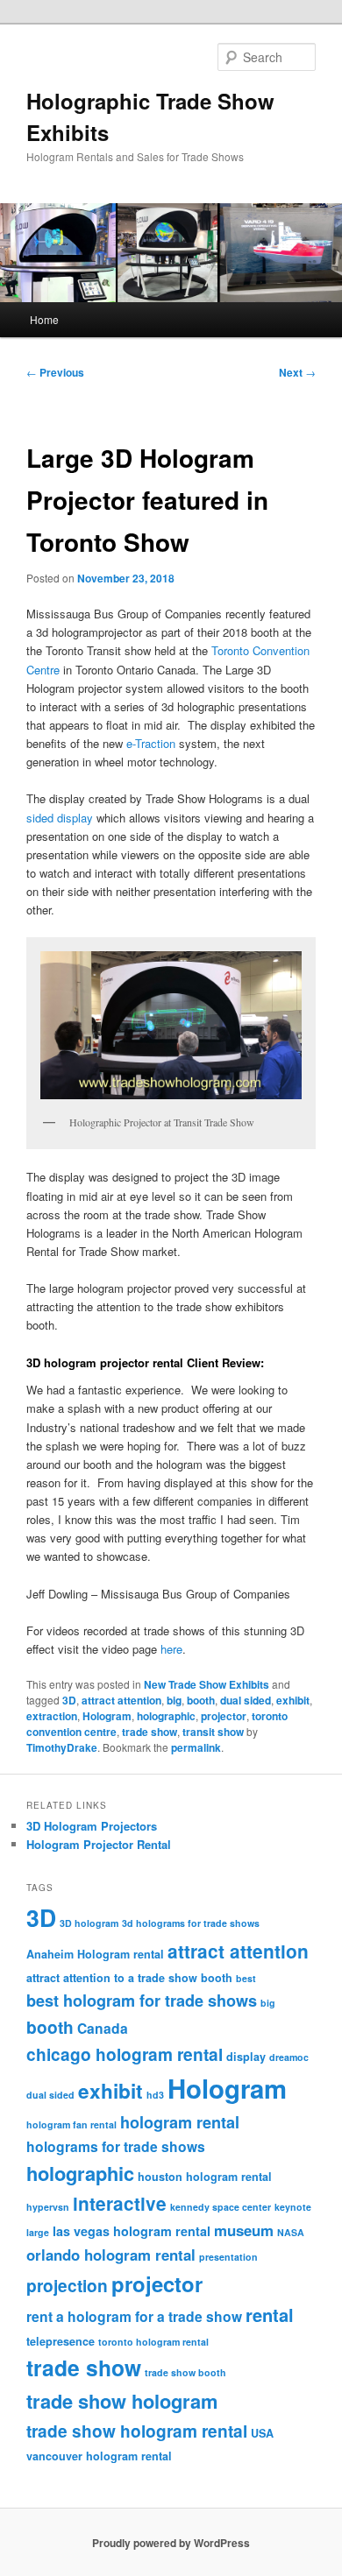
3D (69, 1700)
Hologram (107, 1716)
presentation (228, 2257)
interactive (120, 2203)
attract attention (121, 1700)
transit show (213, 1732)
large (38, 2232)
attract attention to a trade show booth (129, 1978)
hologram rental (180, 2122)
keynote (293, 2207)
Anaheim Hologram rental (95, 1954)
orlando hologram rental (111, 2255)
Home (44, 319)
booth (201, 1700)
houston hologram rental (205, 2177)
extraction (52, 1716)
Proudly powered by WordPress (171, 2543)
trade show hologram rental (137, 2431)
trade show (150, 1732)
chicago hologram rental (125, 2054)
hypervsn (48, 2207)
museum (244, 2230)
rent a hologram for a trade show (134, 2316)
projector (224, 1716)
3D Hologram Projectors (92, 1826)
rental (270, 2315)
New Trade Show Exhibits (207, 1684)
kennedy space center (221, 2207)
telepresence (61, 2341)
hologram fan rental (71, 2124)
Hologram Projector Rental (99, 1844)
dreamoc (289, 2057)
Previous (55, 372)
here (171, 1649)
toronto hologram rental (153, 2342)
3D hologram (89, 1923)
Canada (103, 2028)
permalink (196, 1747)
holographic (166, 1716)
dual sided (246, 1700)
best (246, 1978)
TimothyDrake (62, 1747)
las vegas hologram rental (132, 2231)
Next (297, 372)
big (174, 1700)
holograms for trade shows (116, 2146)
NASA (291, 2232)
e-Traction (151, 743)
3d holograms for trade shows (191, 1923)
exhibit (293, 1700)
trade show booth (185, 2372)
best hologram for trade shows (142, 2001)
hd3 (155, 2095)
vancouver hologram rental (99, 2456)
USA (262, 2433)
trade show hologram (122, 2401)
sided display (60, 818)
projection (67, 2285)
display (246, 2057)
